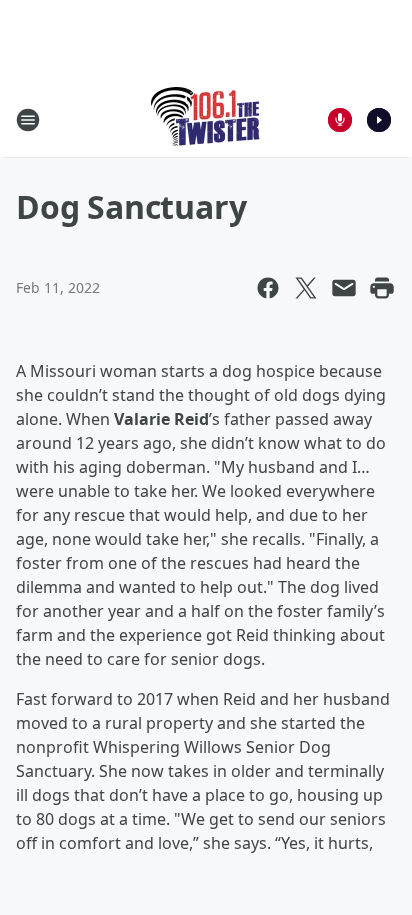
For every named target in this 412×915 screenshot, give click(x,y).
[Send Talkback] (340, 120)
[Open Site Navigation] (28, 120)
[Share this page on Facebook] (268, 288)
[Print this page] (382, 288)
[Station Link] (206, 119)
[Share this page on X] (306, 288)
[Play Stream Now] (379, 120)
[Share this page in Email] (344, 288)
